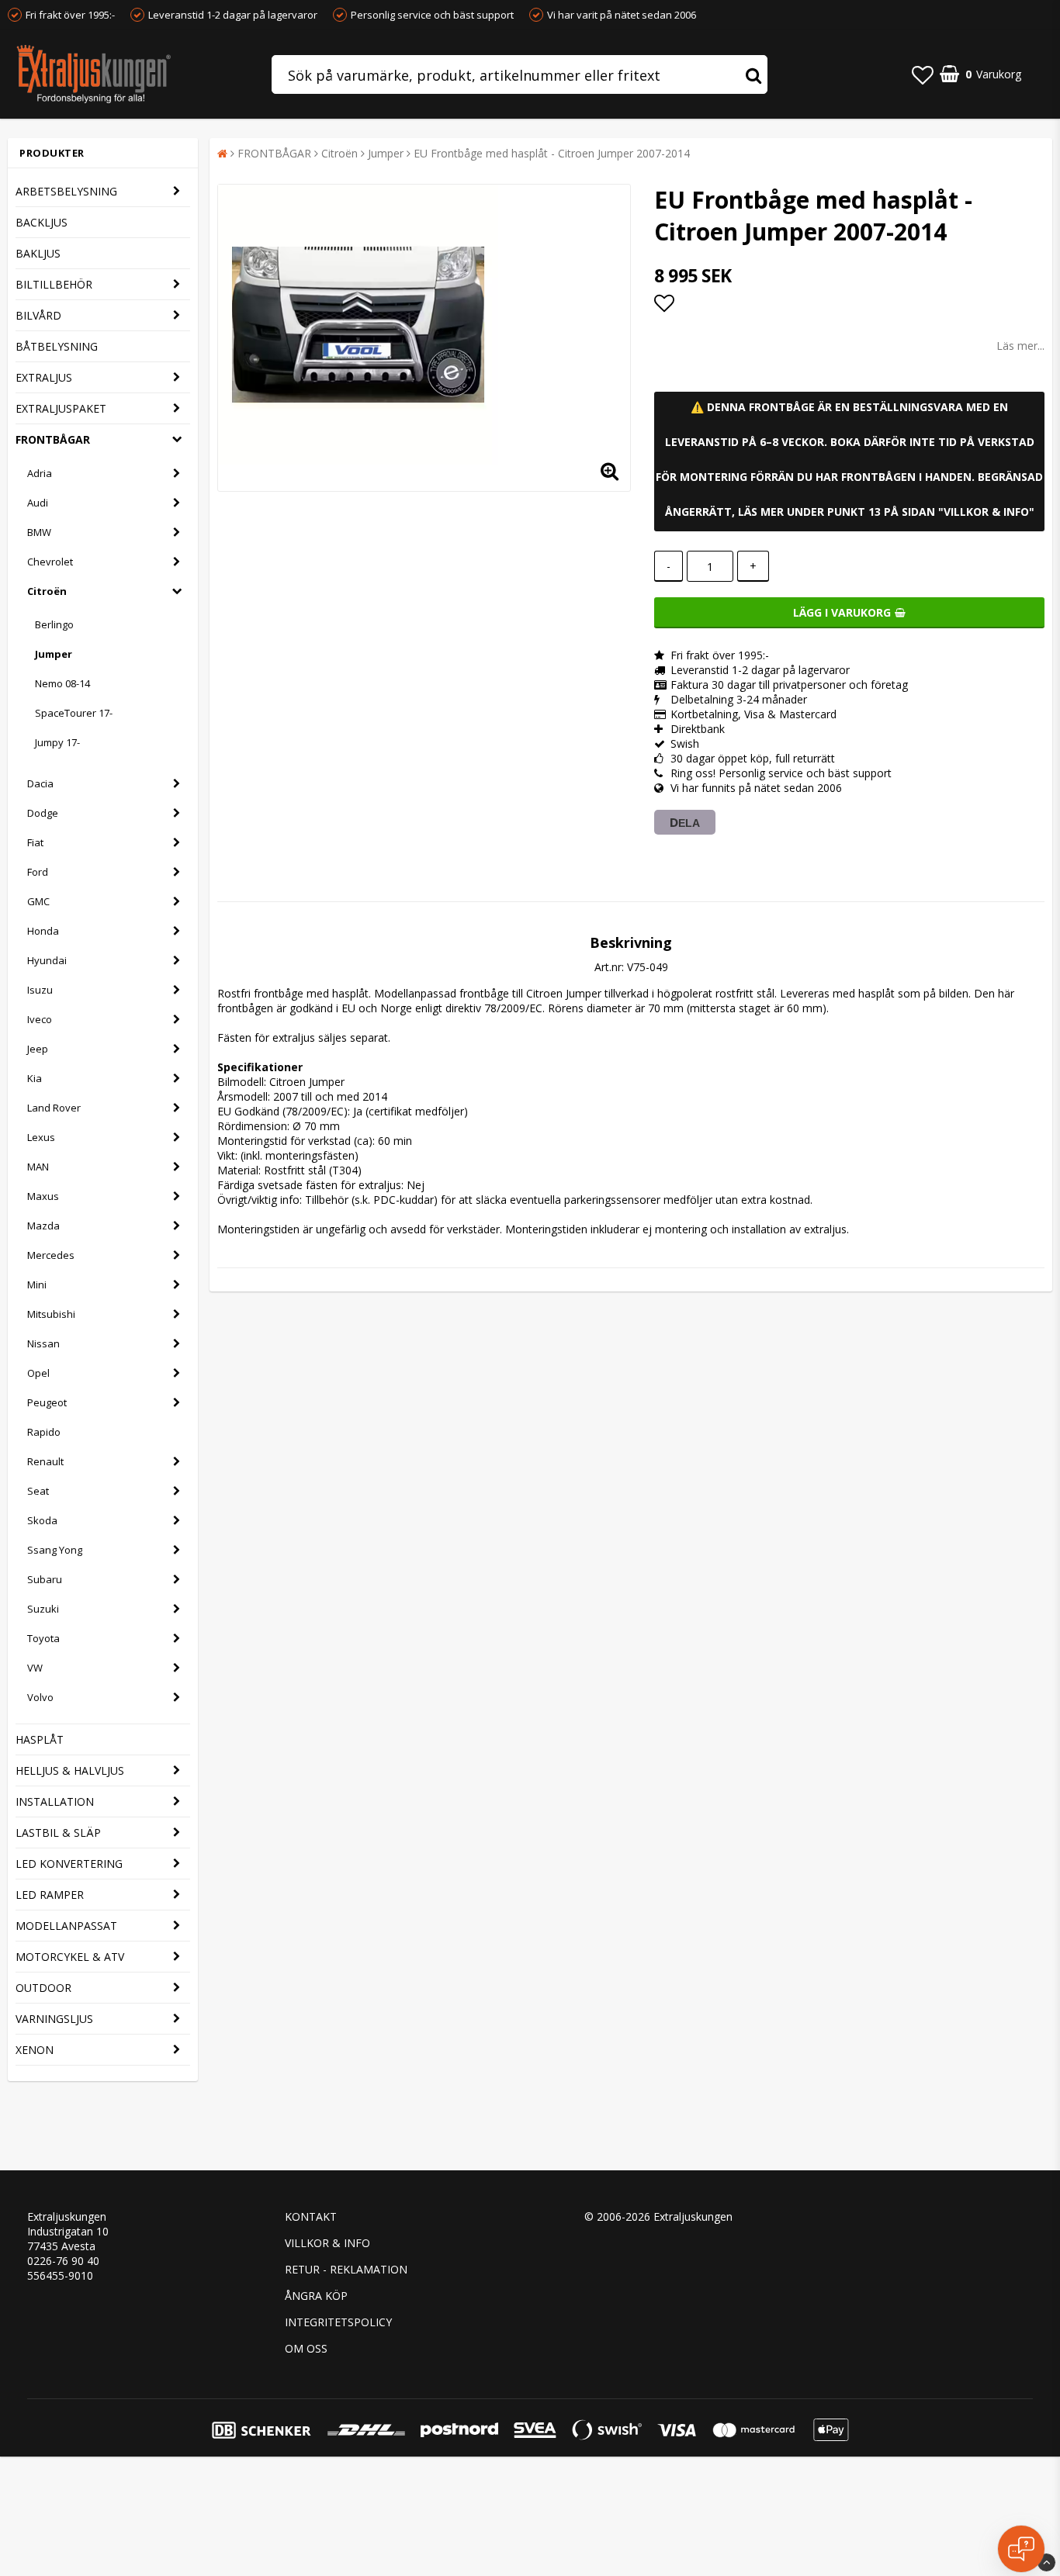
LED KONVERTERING (69, 1864)
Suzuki (43, 1609)
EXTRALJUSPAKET (61, 408)
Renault (45, 1461)
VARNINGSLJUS (54, 2019)
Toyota (43, 1638)
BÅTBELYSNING (57, 346)
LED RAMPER (50, 1895)
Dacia (40, 783)
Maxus (43, 1196)
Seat (38, 1491)
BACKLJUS (42, 222)
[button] (923, 74)
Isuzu (40, 990)
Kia (35, 1078)
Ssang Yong (55, 1550)
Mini (37, 1285)
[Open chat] (1021, 2549)
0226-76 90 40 (63, 2261)
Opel (38, 1373)
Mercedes (51, 1255)
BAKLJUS (38, 253)
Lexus (41, 1137)
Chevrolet (50, 562)
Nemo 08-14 (62, 683)
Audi (38, 503)
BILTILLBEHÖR (54, 284)
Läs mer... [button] (1020, 346)
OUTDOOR (43, 1988)
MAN (38, 1167)
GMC (38, 901)
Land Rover (54, 1108)
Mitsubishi (51, 1314)
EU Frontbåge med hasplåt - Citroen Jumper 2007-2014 (552, 153)
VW (35, 1668)
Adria (40, 473)
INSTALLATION (55, 1801)
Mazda (43, 1226)
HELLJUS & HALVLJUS (70, 1770)
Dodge (43, 813)
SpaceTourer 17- (74, 713)
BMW (39, 532)
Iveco (40, 1019)
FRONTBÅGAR (53, 439)
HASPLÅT (40, 1739)
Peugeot (47, 1402)
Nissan (43, 1343)
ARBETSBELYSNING (66, 191)
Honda (43, 931)
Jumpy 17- (57, 742)
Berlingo (54, 624)
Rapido (44, 1432)
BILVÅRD (38, 315)
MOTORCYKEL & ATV (70, 1957)
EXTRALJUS (44, 377)
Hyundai (47, 960)
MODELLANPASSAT (66, 1926)
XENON (35, 2050)
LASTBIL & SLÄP (58, 1833)
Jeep (38, 1049)
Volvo (40, 1697)
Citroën (47, 591)
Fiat (35, 842)
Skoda (42, 1520)
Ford (38, 872)
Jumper (54, 654)
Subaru (45, 1579)
